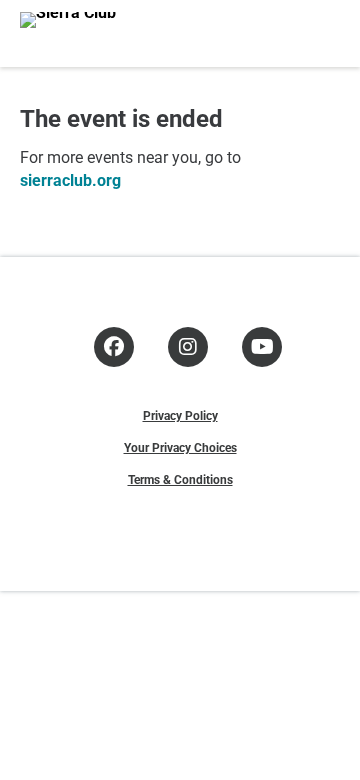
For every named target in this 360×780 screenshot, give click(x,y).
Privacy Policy (180, 415)
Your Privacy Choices (180, 447)
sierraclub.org (70, 179)
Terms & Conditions (180, 479)
